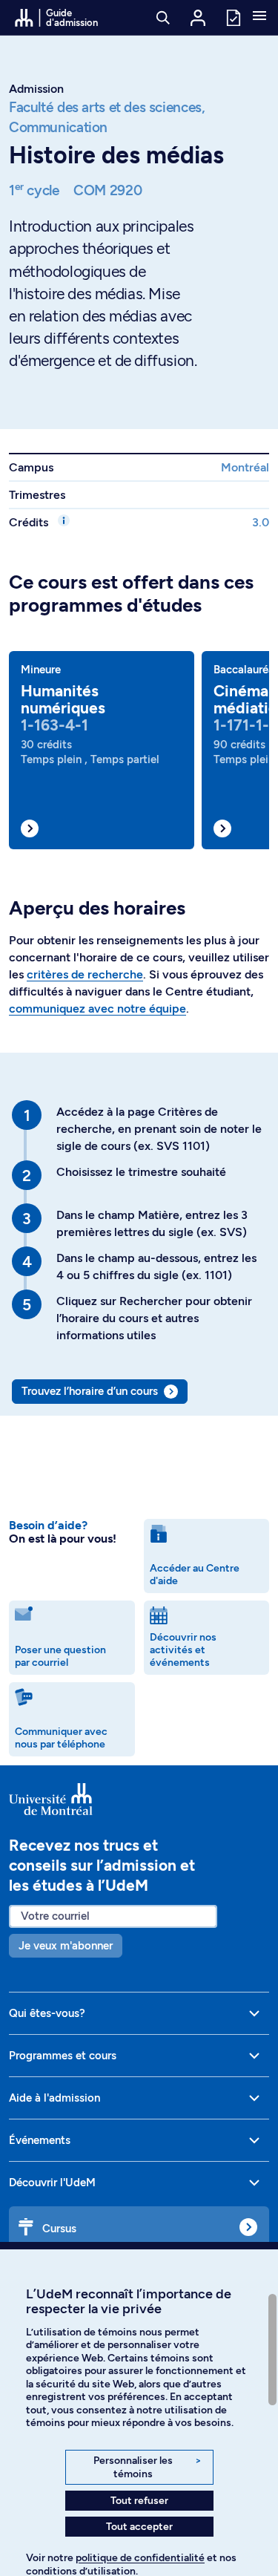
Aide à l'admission (54, 2098)
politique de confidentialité (140, 2558)
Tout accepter (139, 2527)
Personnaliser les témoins (147, 2467)
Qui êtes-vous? (47, 2013)
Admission (36, 89)
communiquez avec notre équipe (97, 1009)
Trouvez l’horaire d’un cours (90, 1391)
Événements (40, 2140)
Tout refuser (139, 2501)
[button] (259, 17)
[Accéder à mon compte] (198, 18)
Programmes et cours (63, 2056)
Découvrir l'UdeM (52, 2183)
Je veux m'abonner (66, 1946)
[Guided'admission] (139, 1799)
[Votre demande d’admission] (233, 17)
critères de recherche (85, 974)
